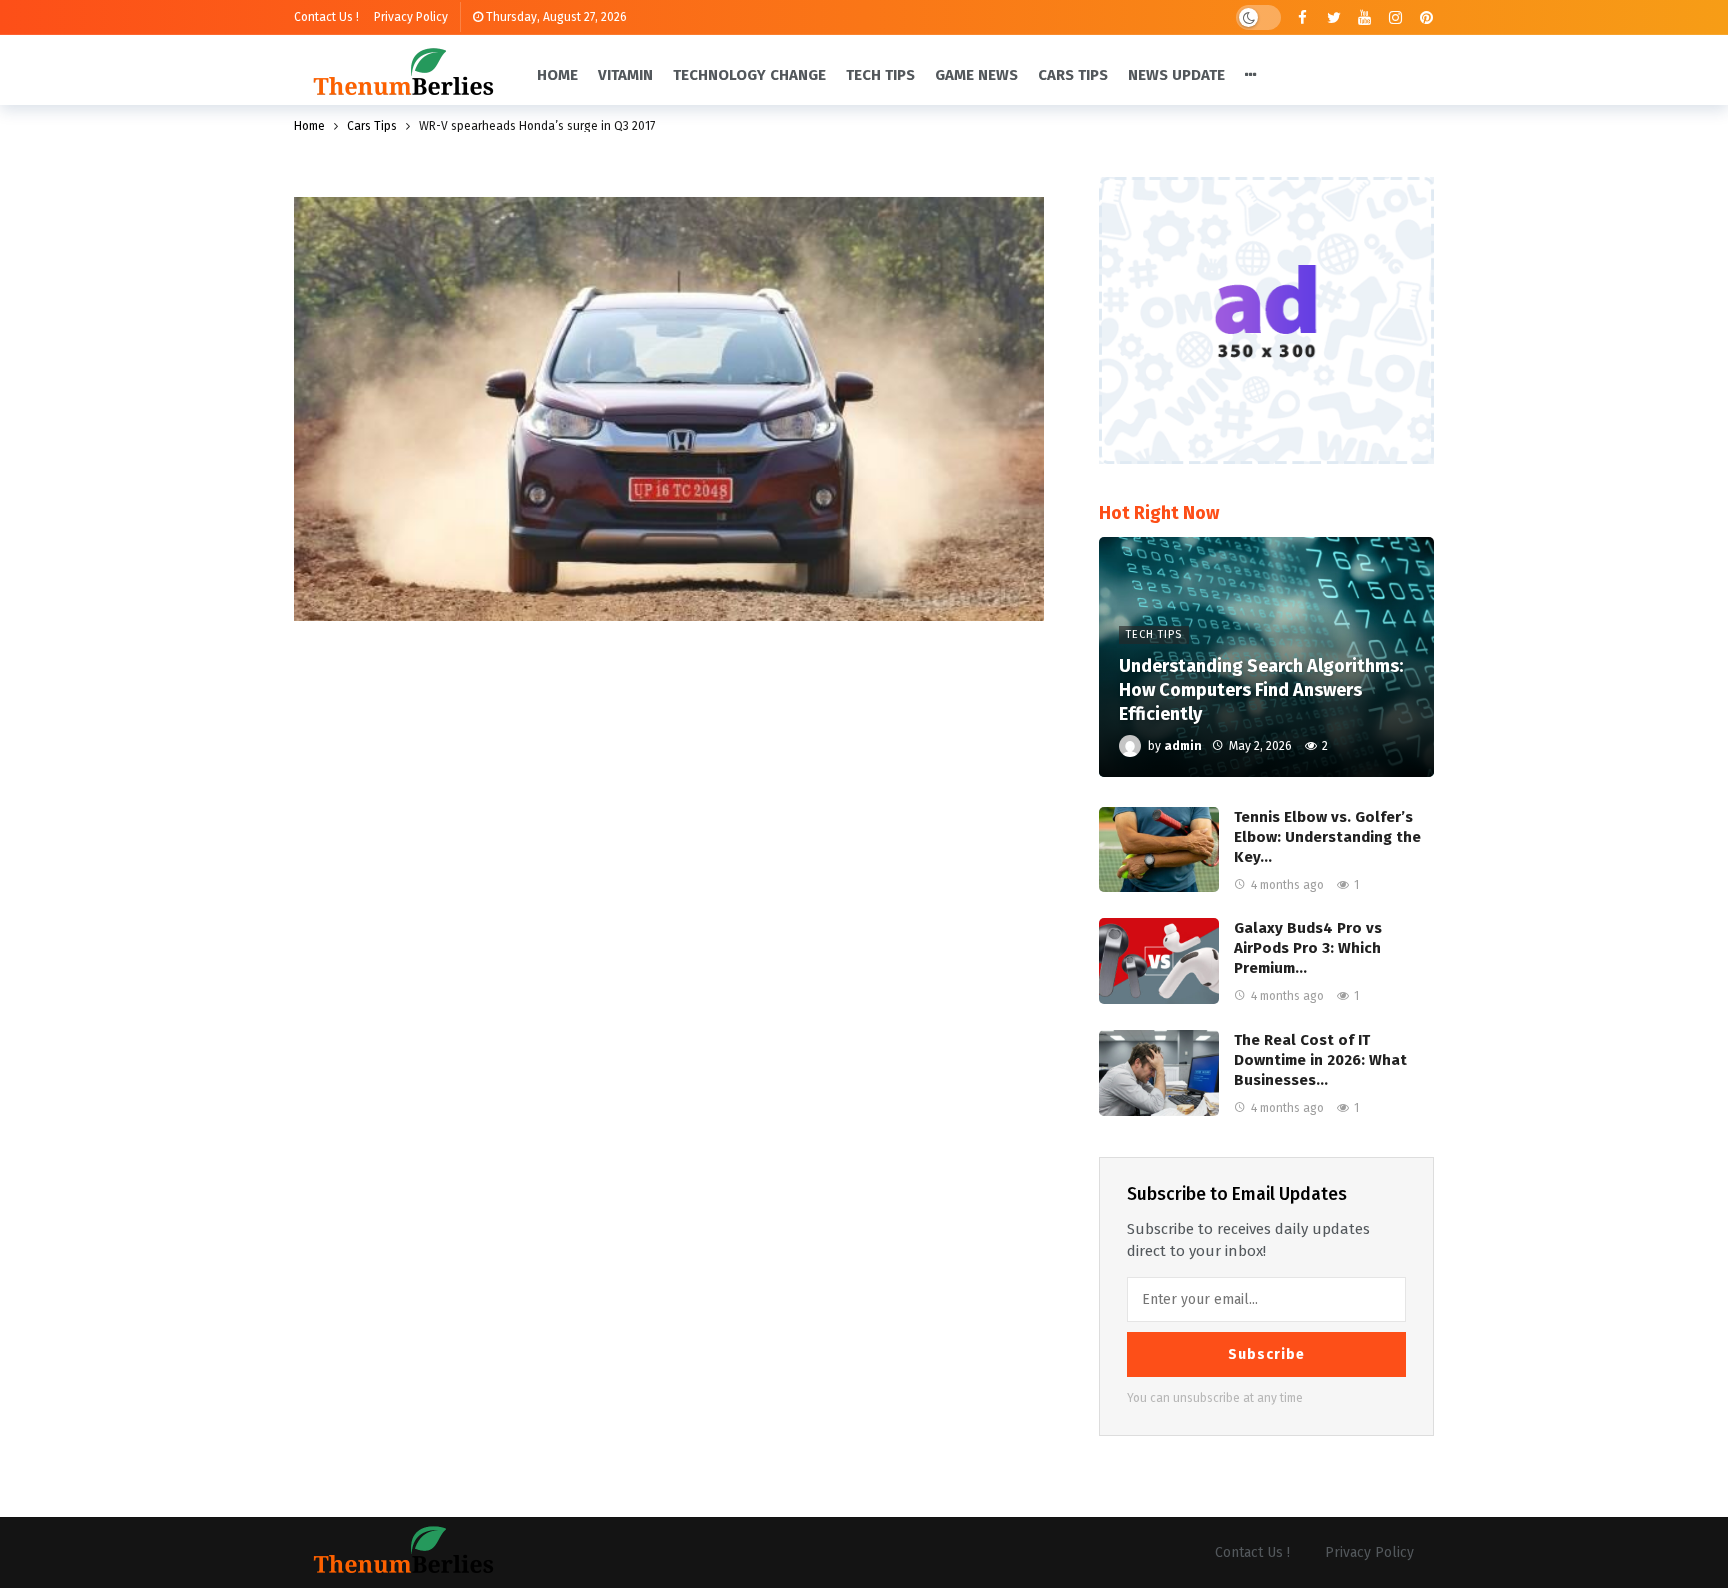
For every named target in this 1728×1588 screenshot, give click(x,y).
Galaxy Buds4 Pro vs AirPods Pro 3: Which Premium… (1308, 948)
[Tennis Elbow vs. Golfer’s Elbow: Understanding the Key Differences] (1159, 850)
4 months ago (1287, 885)
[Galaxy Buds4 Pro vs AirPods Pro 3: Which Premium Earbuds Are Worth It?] (1159, 961)
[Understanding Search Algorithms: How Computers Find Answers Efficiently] (1266, 657)
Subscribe (1266, 1354)
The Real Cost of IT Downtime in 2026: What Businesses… (1320, 1060)
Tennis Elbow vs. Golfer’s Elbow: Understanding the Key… (1327, 837)
